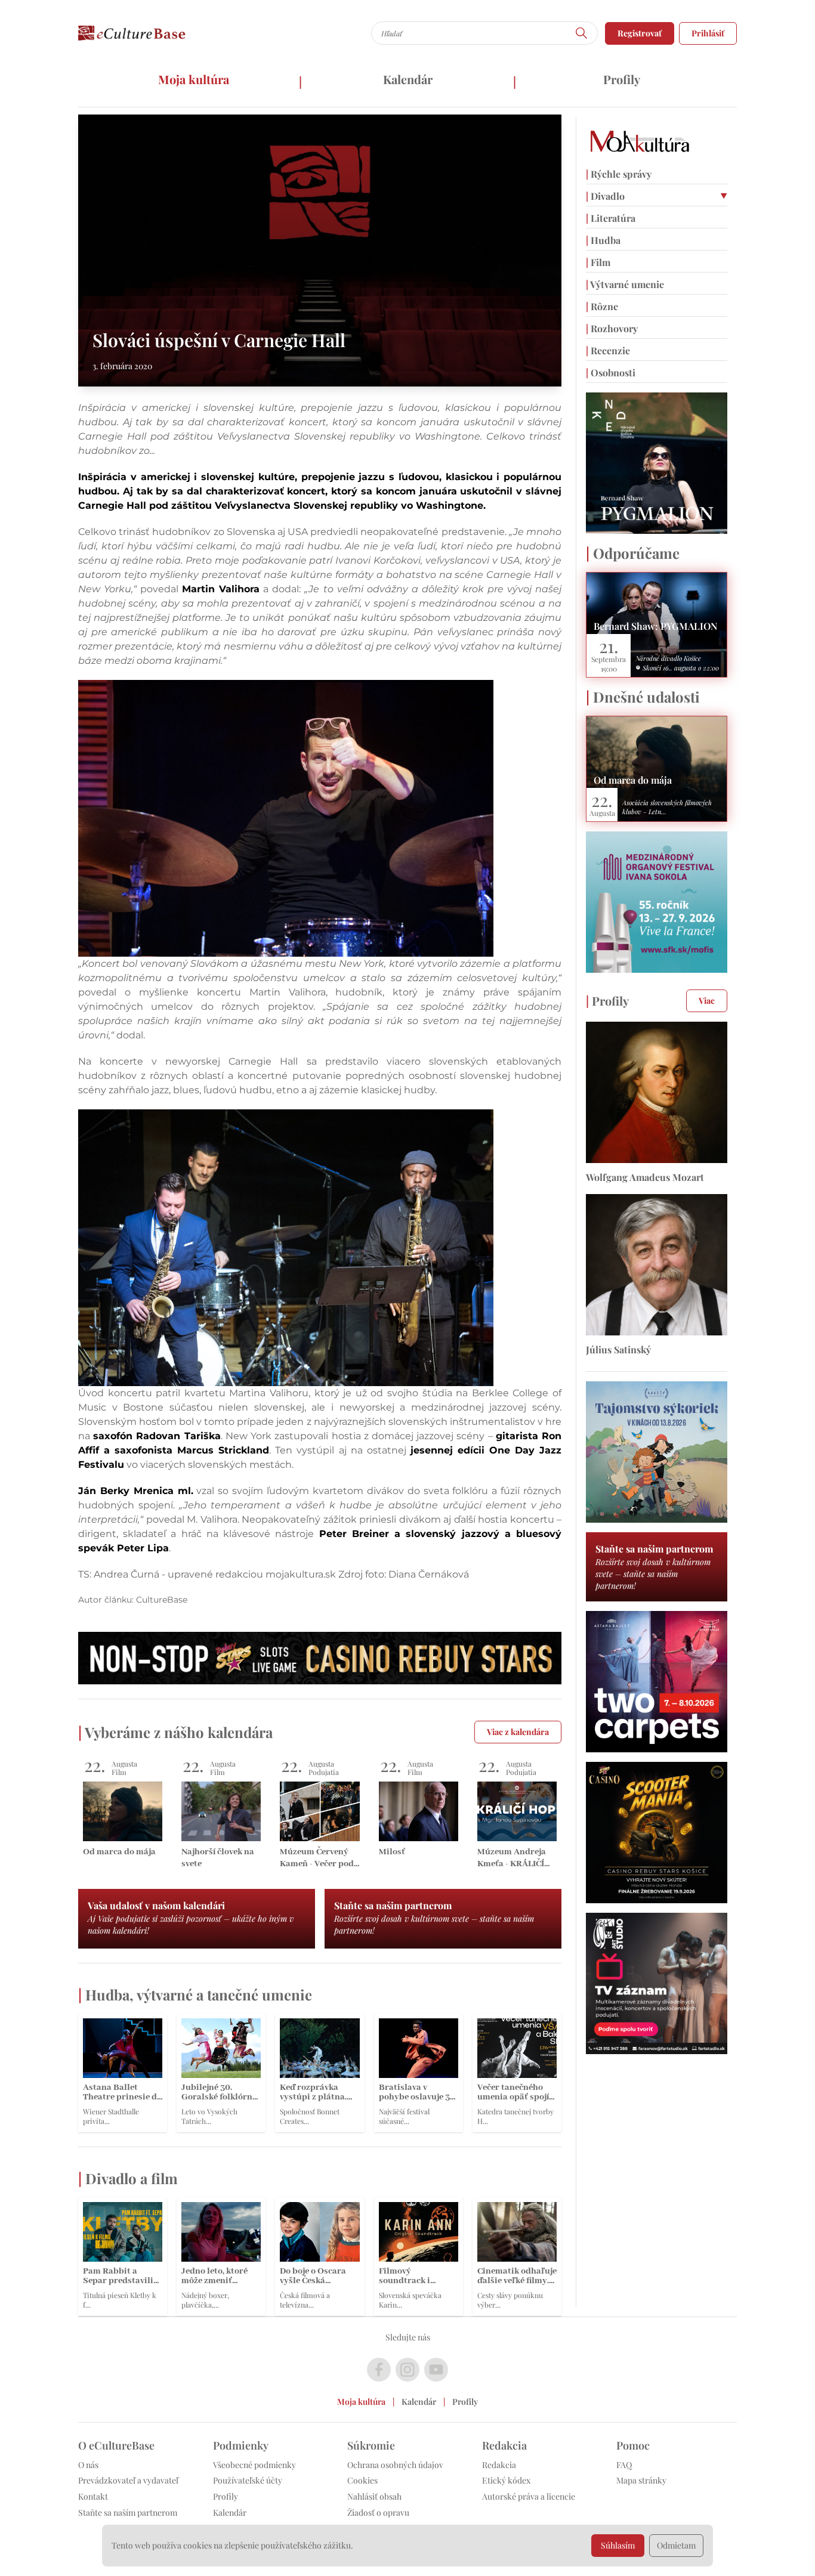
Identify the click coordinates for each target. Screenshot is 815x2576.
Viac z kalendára (518, 1732)
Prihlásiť (708, 33)
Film (598, 262)
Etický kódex (506, 2480)
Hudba (603, 240)
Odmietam (676, 2545)
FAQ (624, 2465)
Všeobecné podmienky (254, 2465)
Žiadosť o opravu (378, 2512)
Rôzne (602, 306)
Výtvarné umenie (625, 284)
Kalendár (408, 79)
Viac (707, 1001)
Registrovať (640, 33)
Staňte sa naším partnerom (128, 2512)
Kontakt (93, 2496)
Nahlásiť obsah (374, 2496)
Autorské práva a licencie (529, 2496)
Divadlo (605, 196)
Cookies (362, 2480)
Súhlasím (618, 2545)
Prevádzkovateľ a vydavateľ (128, 2480)
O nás (88, 2465)
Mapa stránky (641, 2480)
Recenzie (608, 350)
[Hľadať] (582, 33)
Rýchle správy (619, 174)
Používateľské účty (248, 2480)
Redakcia (499, 2465)
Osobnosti (611, 372)
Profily (622, 79)
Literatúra (611, 218)
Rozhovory (612, 328)
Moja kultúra (194, 79)
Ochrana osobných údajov (395, 2465)
